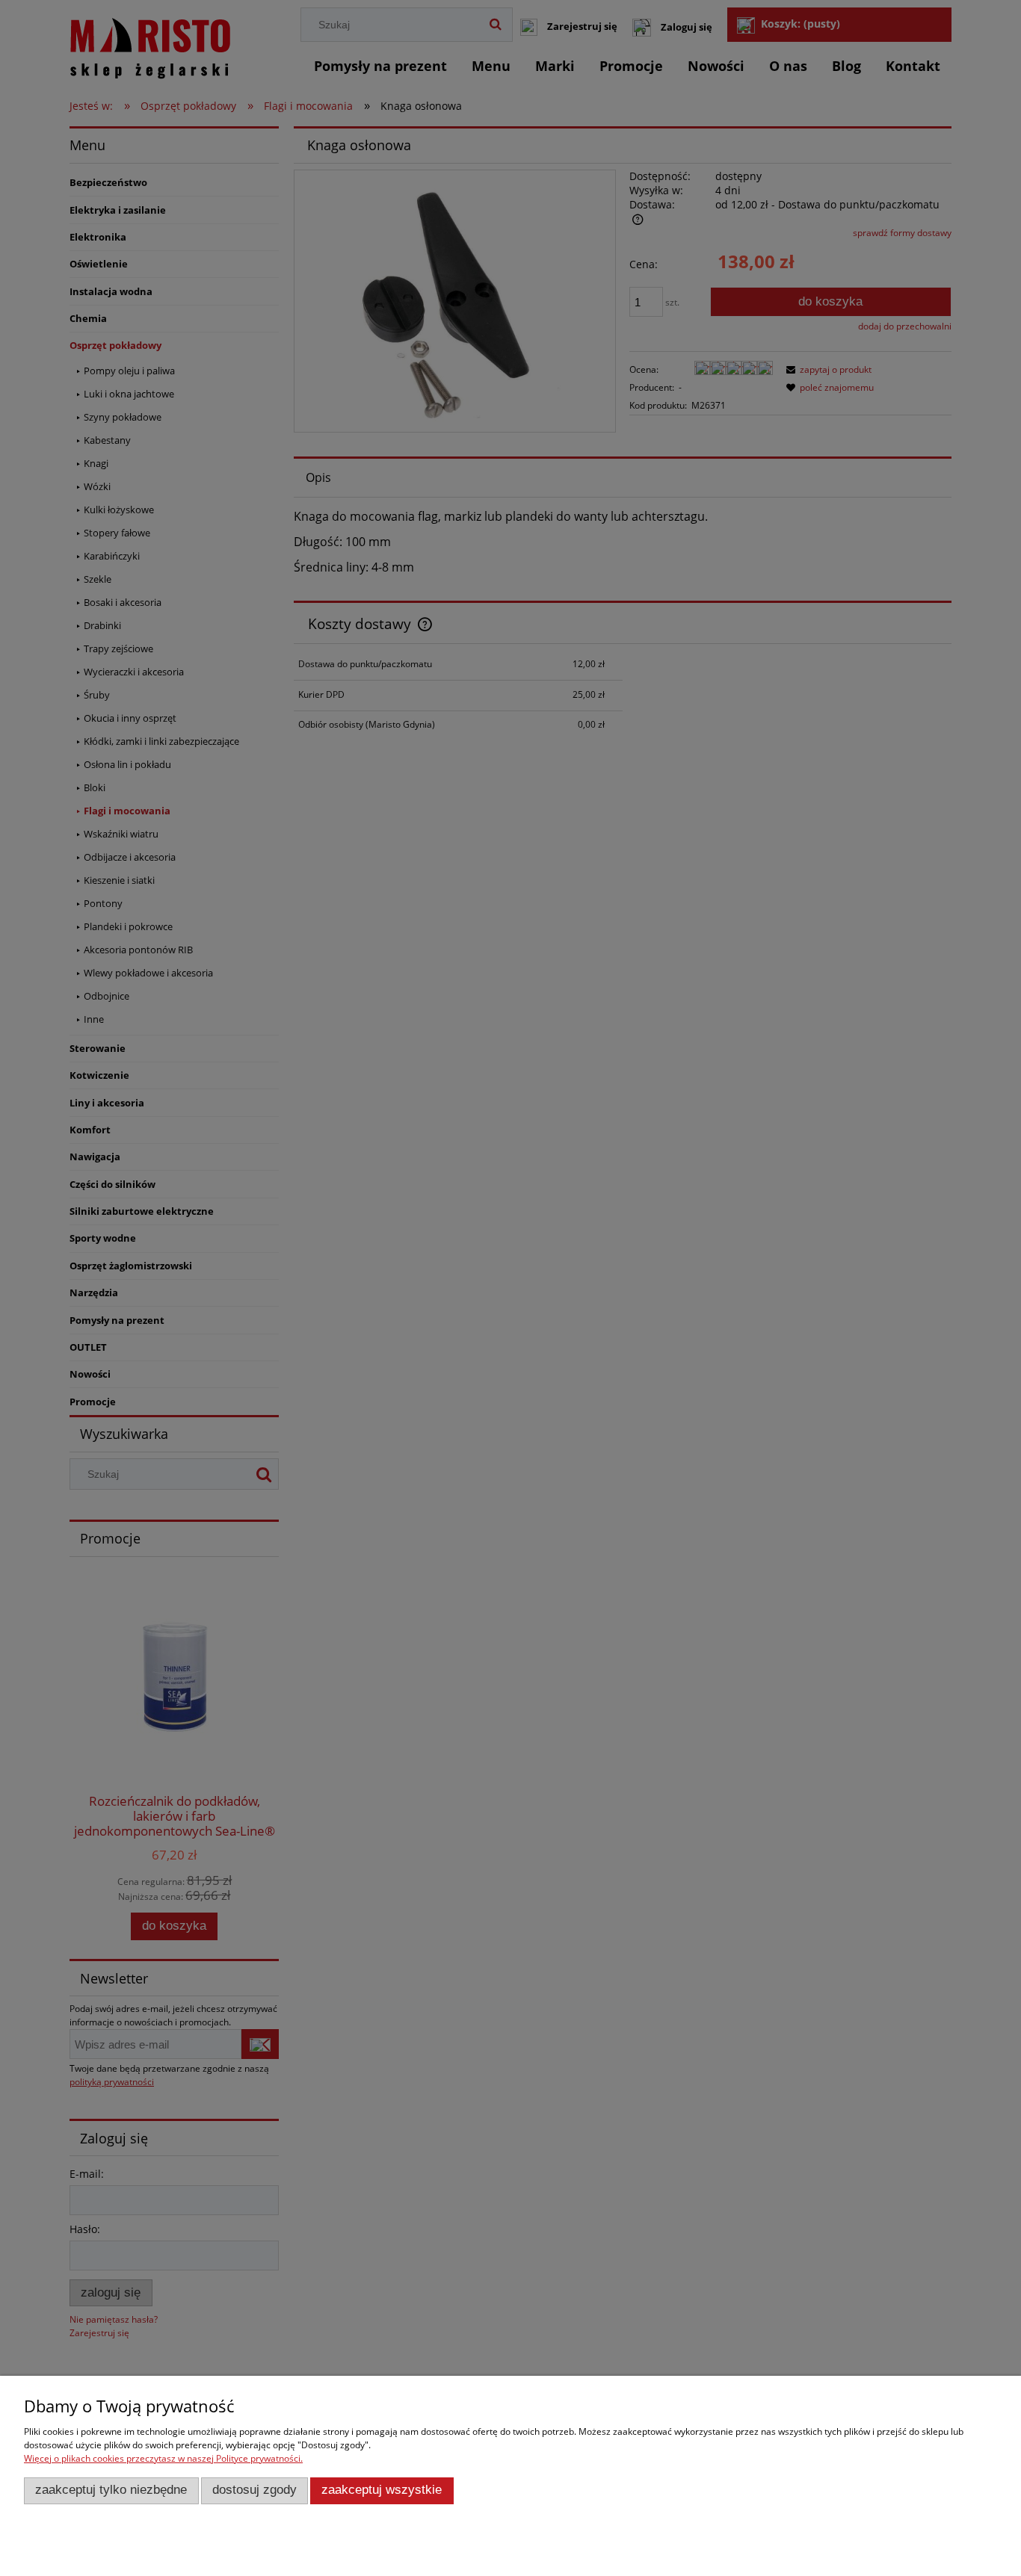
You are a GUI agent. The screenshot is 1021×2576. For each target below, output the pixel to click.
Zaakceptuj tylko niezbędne (111, 2490)
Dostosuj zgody (255, 2490)
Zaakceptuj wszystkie (382, 2490)
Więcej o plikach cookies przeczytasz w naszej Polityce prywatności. (163, 2458)
